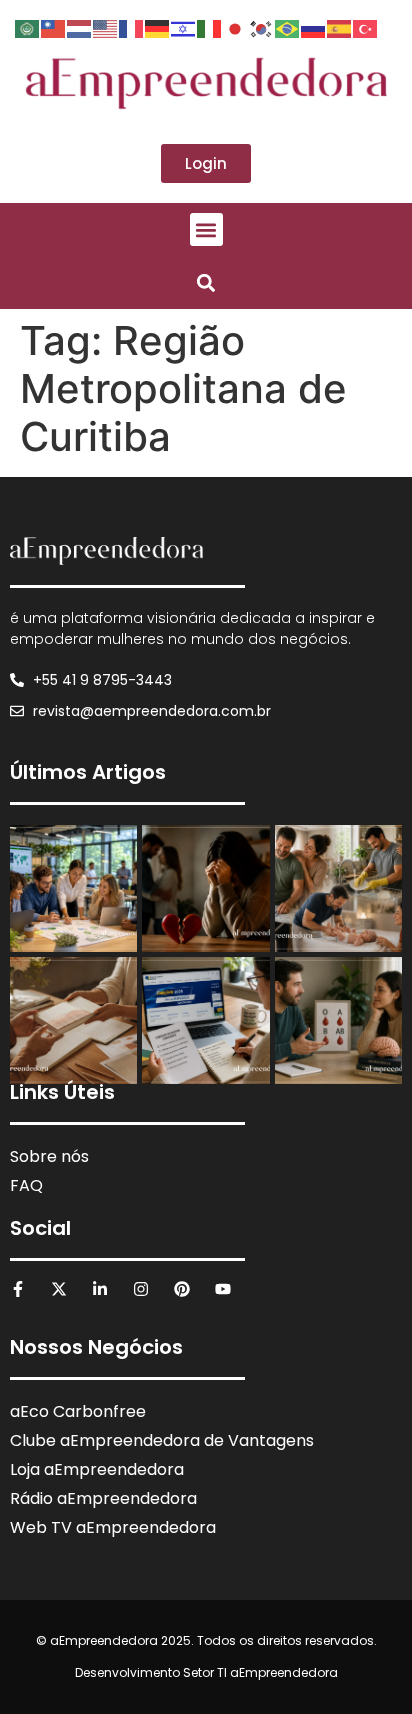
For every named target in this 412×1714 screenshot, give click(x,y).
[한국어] (262, 27)
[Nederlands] (80, 27)
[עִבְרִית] (184, 27)
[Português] (288, 27)
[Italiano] (210, 27)
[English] (106, 27)
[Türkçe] (366, 27)
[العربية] (28, 27)
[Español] (340, 27)
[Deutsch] (158, 27)
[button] (206, 229)
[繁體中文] (54, 27)
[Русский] (314, 27)
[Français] (132, 27)
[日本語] (236, 27)
